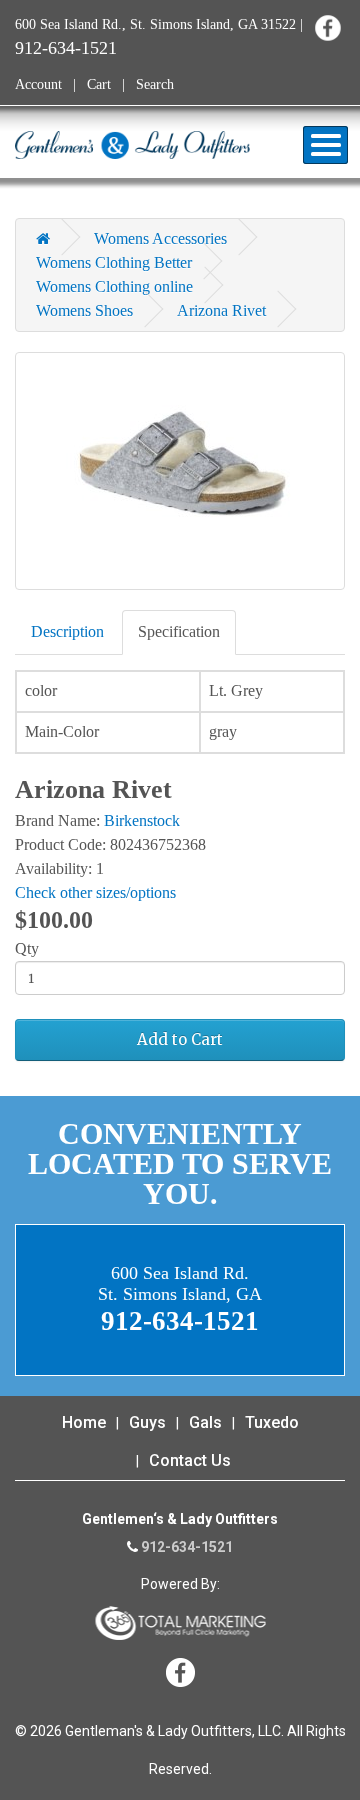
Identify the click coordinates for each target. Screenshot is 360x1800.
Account (38, 84)
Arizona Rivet (221, 310)
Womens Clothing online (114, 286)
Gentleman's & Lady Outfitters (132, 145)
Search (155, 84)
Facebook (327, 27)
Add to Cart (180, 1039)
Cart (99, 84)
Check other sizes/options (95, 892)
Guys (147, 1422)
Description (67, 631)
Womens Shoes (84, 310)
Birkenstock (142, 820)
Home (84, 1422)
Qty (27, 948)
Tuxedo (272, 1422)
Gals (205, 1422)
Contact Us (190, 1460)
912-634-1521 (66, 48)
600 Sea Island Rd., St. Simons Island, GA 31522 (155, 24)
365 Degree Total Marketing (180, 1623)
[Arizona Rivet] (180, 471)
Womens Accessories (160, 238)
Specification (179, 631)
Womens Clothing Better (114, 262)
